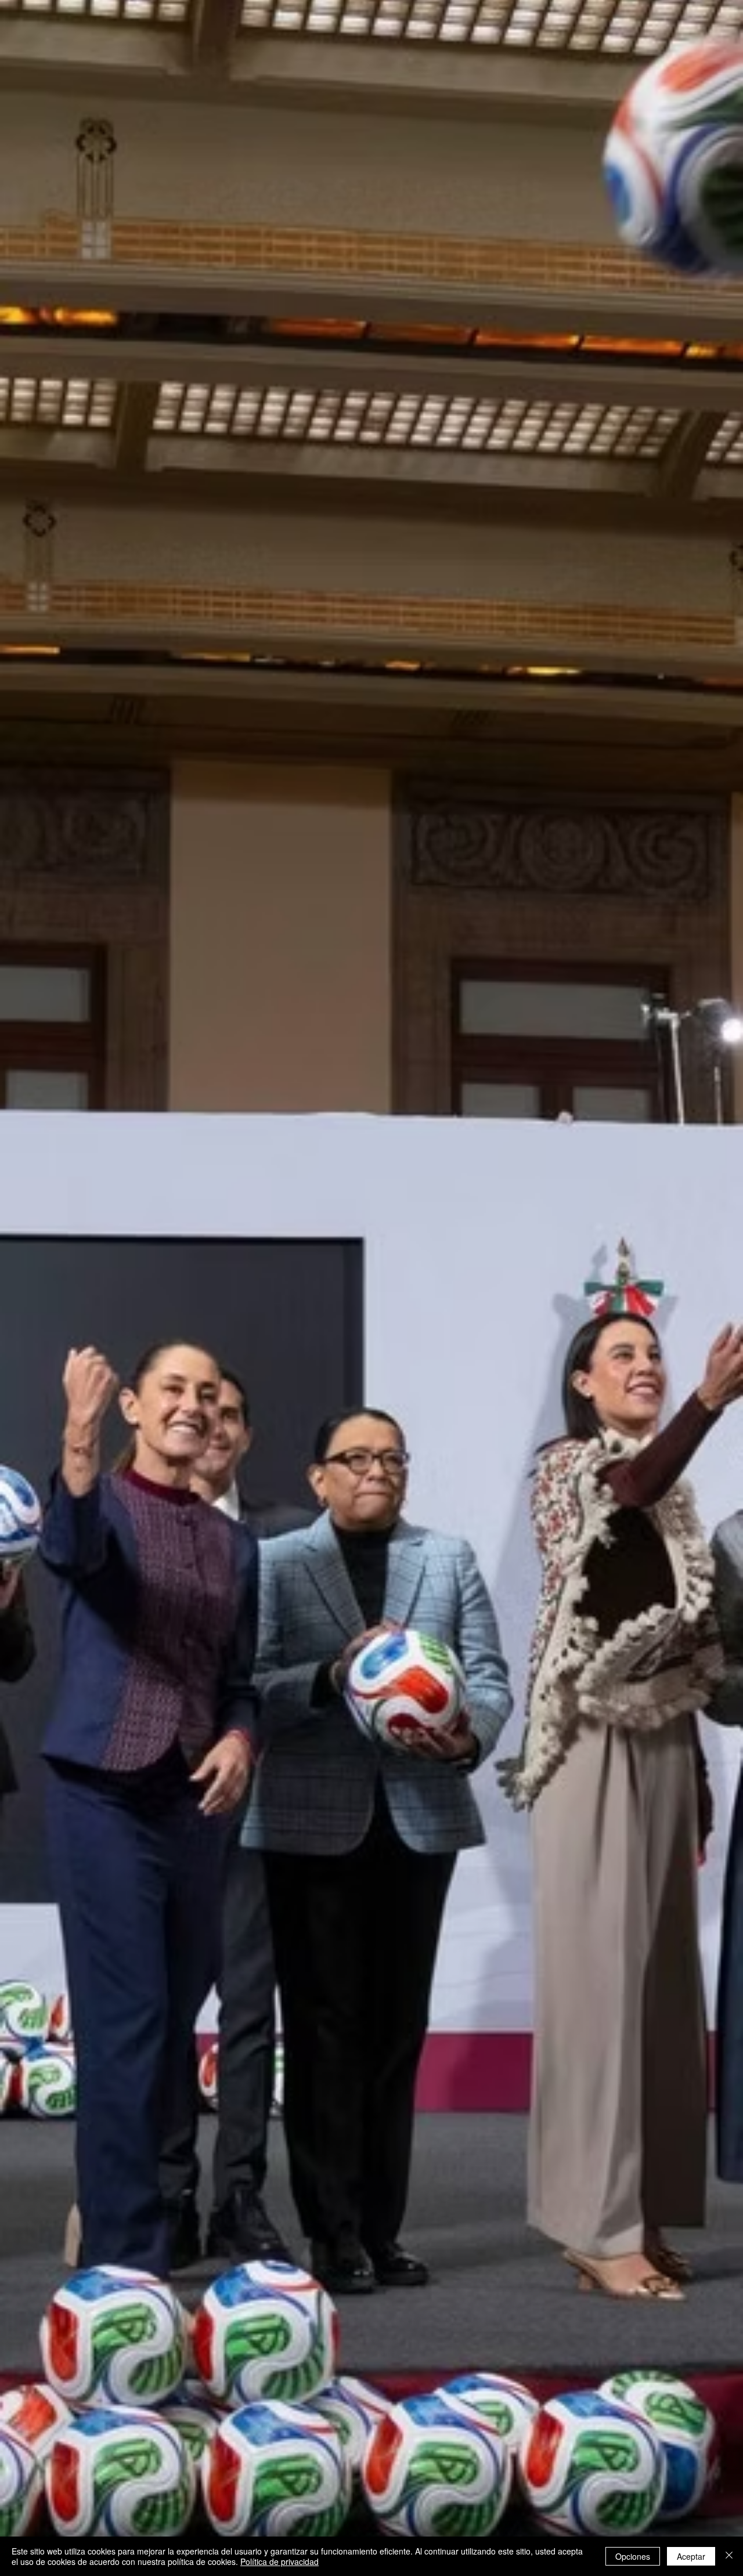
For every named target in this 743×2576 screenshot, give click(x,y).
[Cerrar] (729, 2556)
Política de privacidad (279, 2561)
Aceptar (691, 2556)
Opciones (633, 2556)
